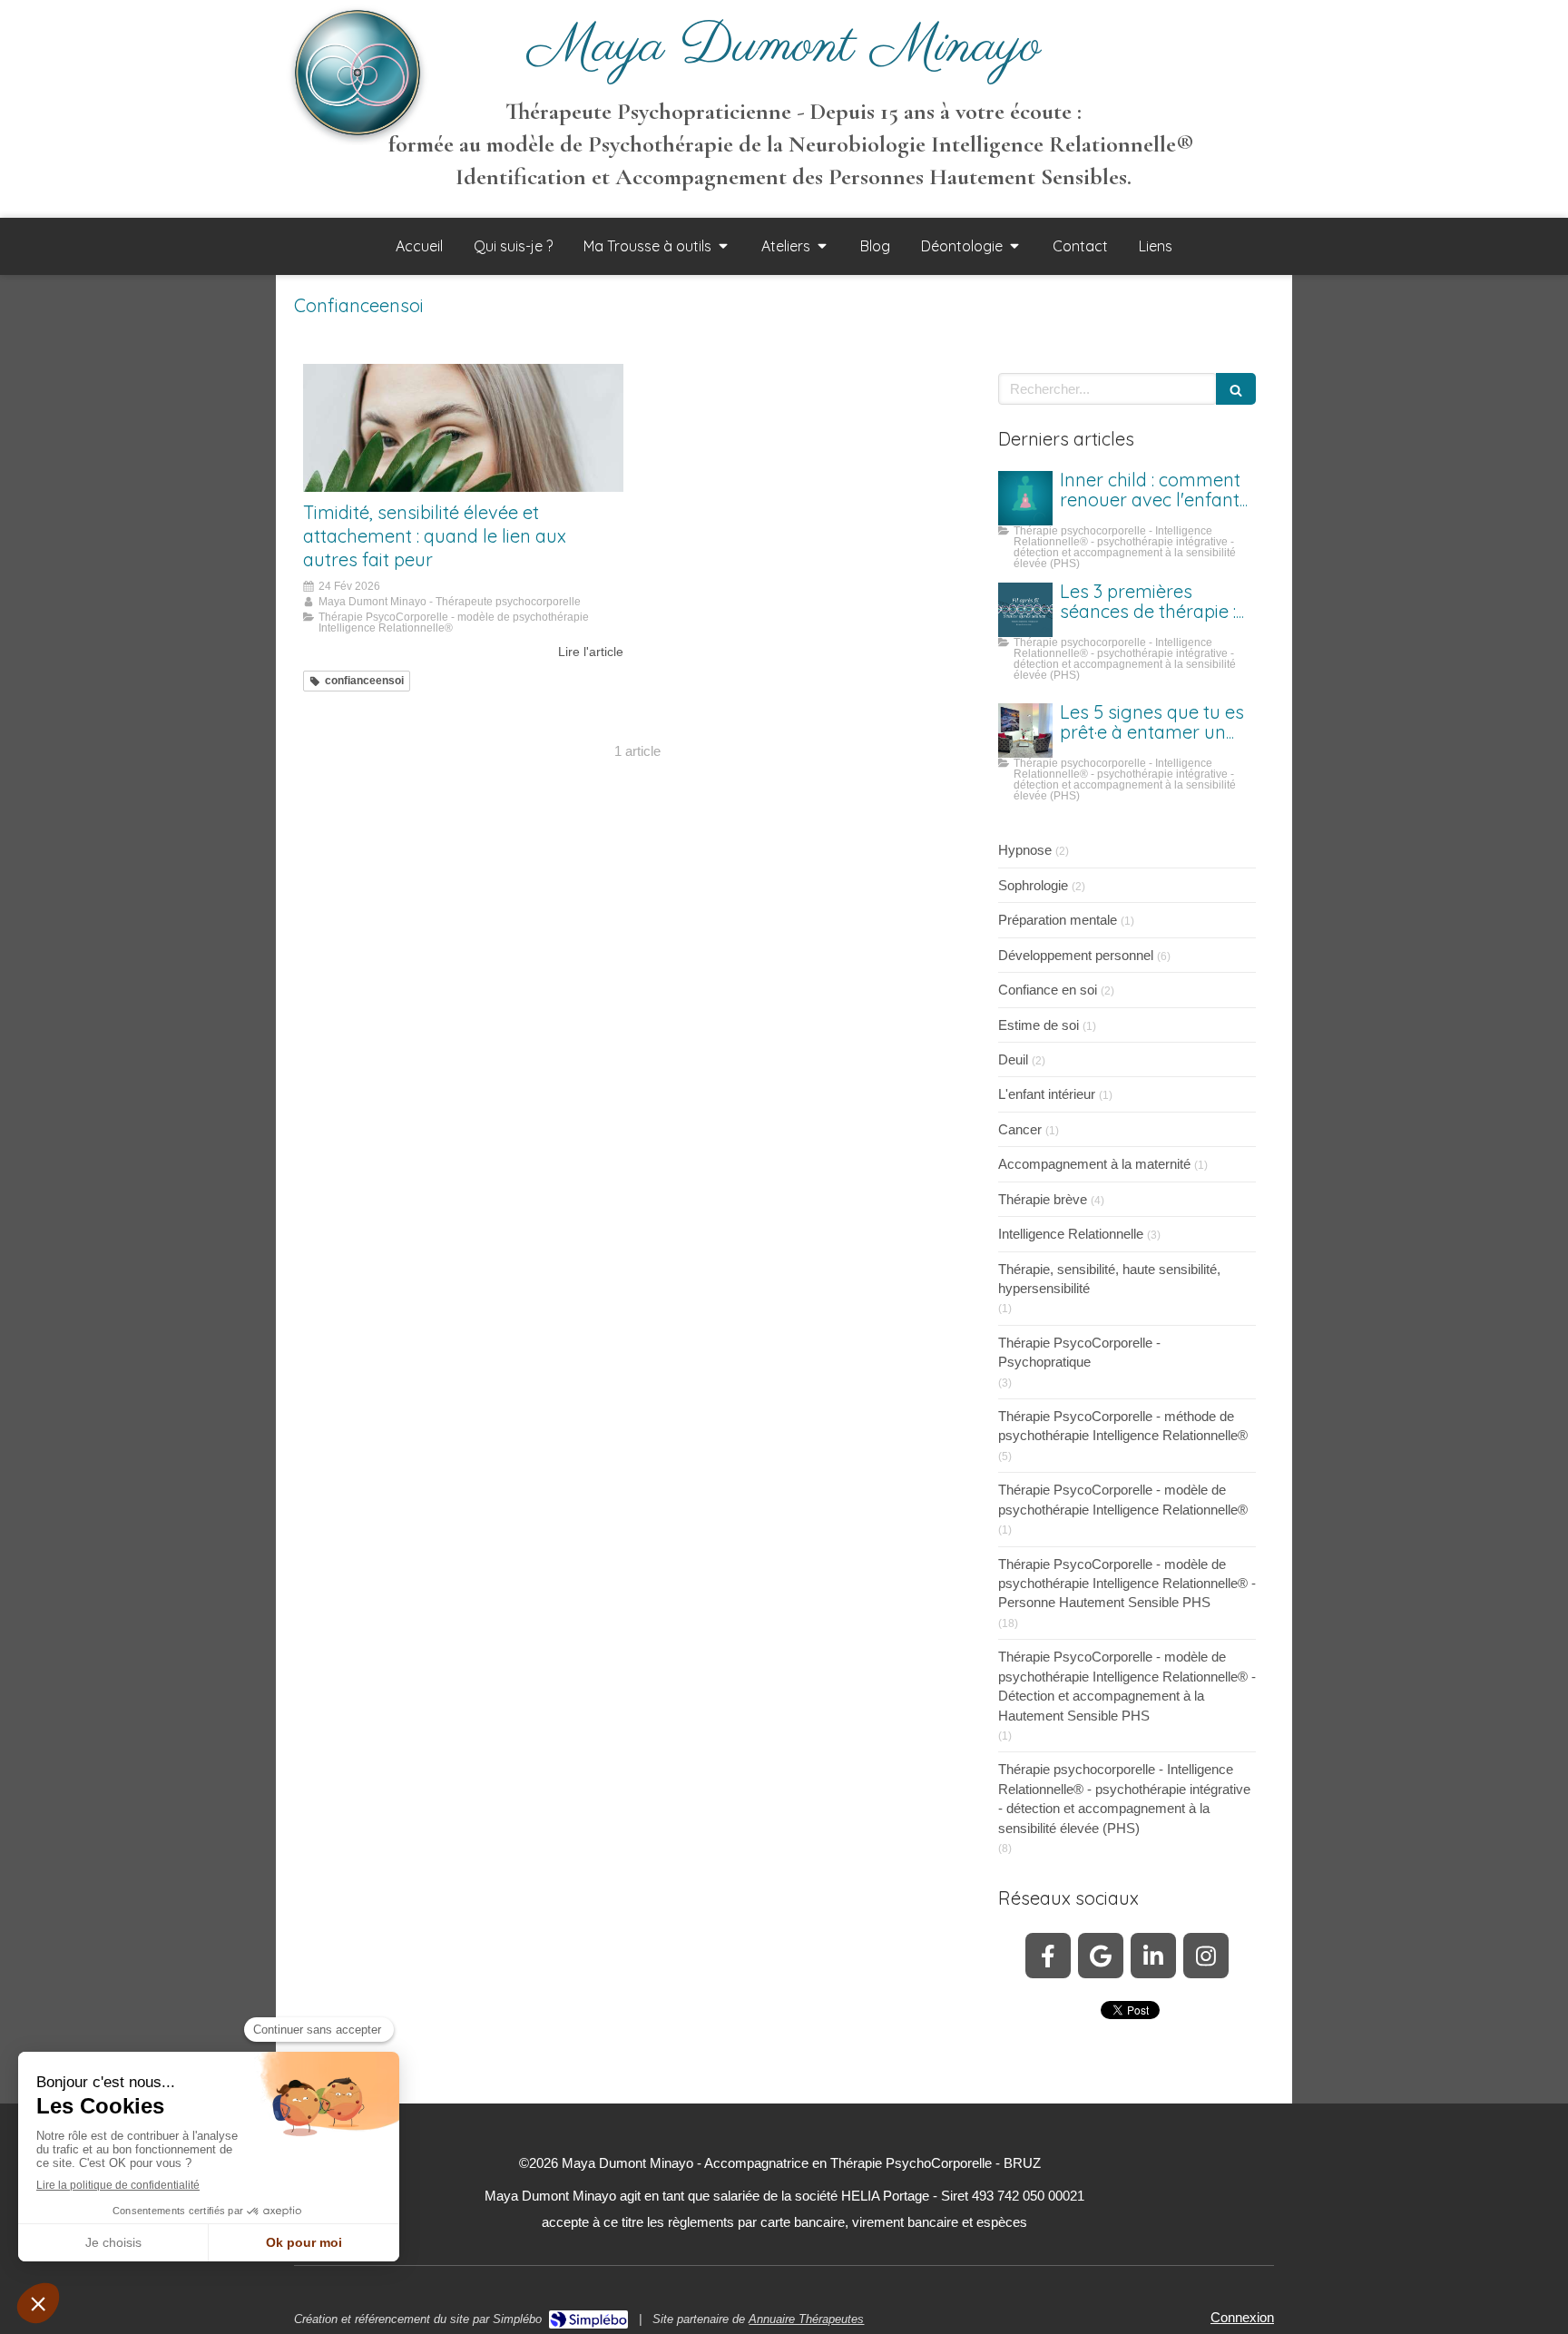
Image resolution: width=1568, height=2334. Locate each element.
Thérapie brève (1043, 1199)
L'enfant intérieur (1047, 1094)
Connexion (1242, 2317)
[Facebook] (1048, 1956)
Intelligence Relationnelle (1071, 1234)
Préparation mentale (1058, 920)
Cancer (1020, 1129)
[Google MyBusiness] (1101, 1956)
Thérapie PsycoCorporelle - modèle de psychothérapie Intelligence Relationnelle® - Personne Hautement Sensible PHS (1127, 1584)
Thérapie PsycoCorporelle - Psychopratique (1079, 1352)
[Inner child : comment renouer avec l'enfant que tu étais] (1025, 498)
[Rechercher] (1236, 389)
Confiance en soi (1048, 990)
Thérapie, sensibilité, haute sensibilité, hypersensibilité (1109, 1279)
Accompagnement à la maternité (1094, 1164)
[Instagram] (1206, 1956)
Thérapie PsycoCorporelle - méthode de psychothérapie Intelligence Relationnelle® (1123, 1426)
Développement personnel (1076, 955)
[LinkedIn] (1153, 1956)
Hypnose (1025, 850)
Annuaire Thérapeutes (806, 2319)
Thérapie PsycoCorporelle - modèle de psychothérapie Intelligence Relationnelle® (1123, 1499)
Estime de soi (1039, 1025)
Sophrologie (1033, 885)
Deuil (1013, 1059)
